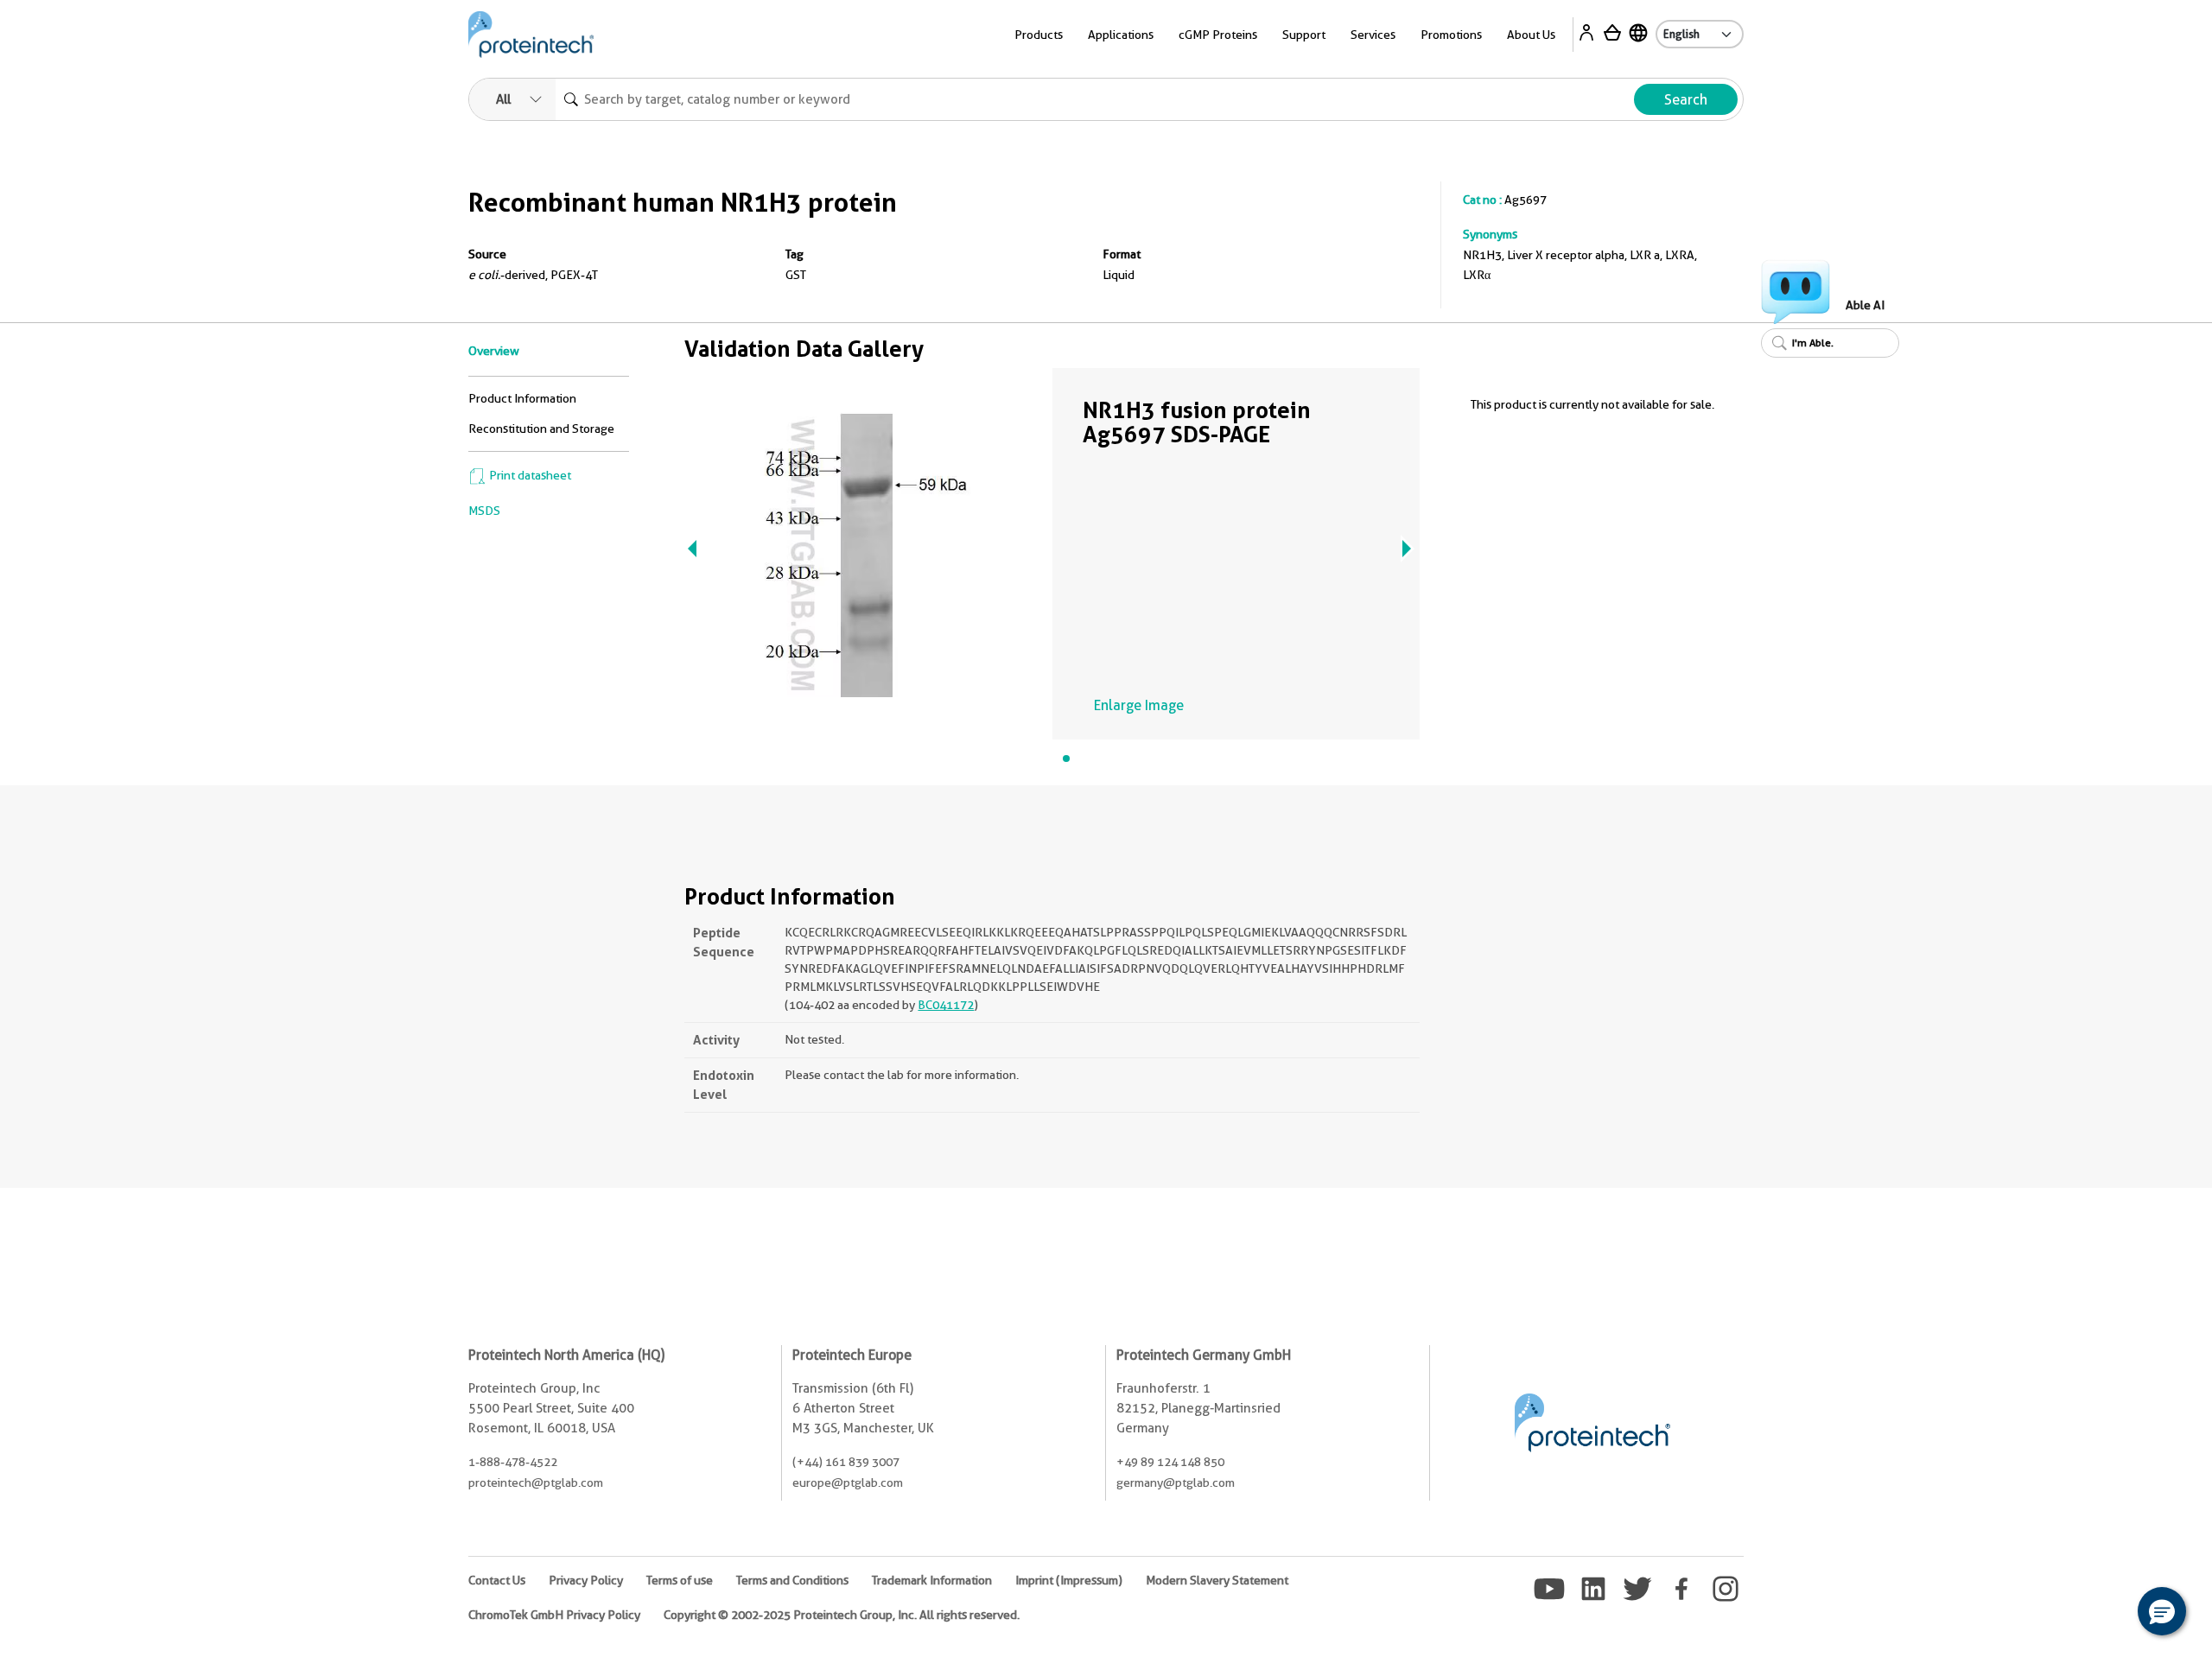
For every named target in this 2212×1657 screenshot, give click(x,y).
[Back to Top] (2108, 1614)
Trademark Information (932, 1580)
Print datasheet (529, 475)
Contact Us (497, 1580)
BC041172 (946, 1005)
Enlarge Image (1139, 705)
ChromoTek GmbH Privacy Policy (554, 1615)
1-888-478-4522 (513, 1462)
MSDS (484, 511)
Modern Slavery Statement (1217, 1580)
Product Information (522, 398)
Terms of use (680, 1580)
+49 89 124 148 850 (1170, 1462)
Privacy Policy (586, 1580)
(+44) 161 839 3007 (846, 1462)
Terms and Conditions (792, 1580)
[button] (2162, 1611)
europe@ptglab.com (848, 1482)
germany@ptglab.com (1176, 1482)
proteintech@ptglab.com (536, 1482)
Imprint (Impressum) (1069, 1580)
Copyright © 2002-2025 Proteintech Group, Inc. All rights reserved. (842, 1615)
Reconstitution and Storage (541, 429)
